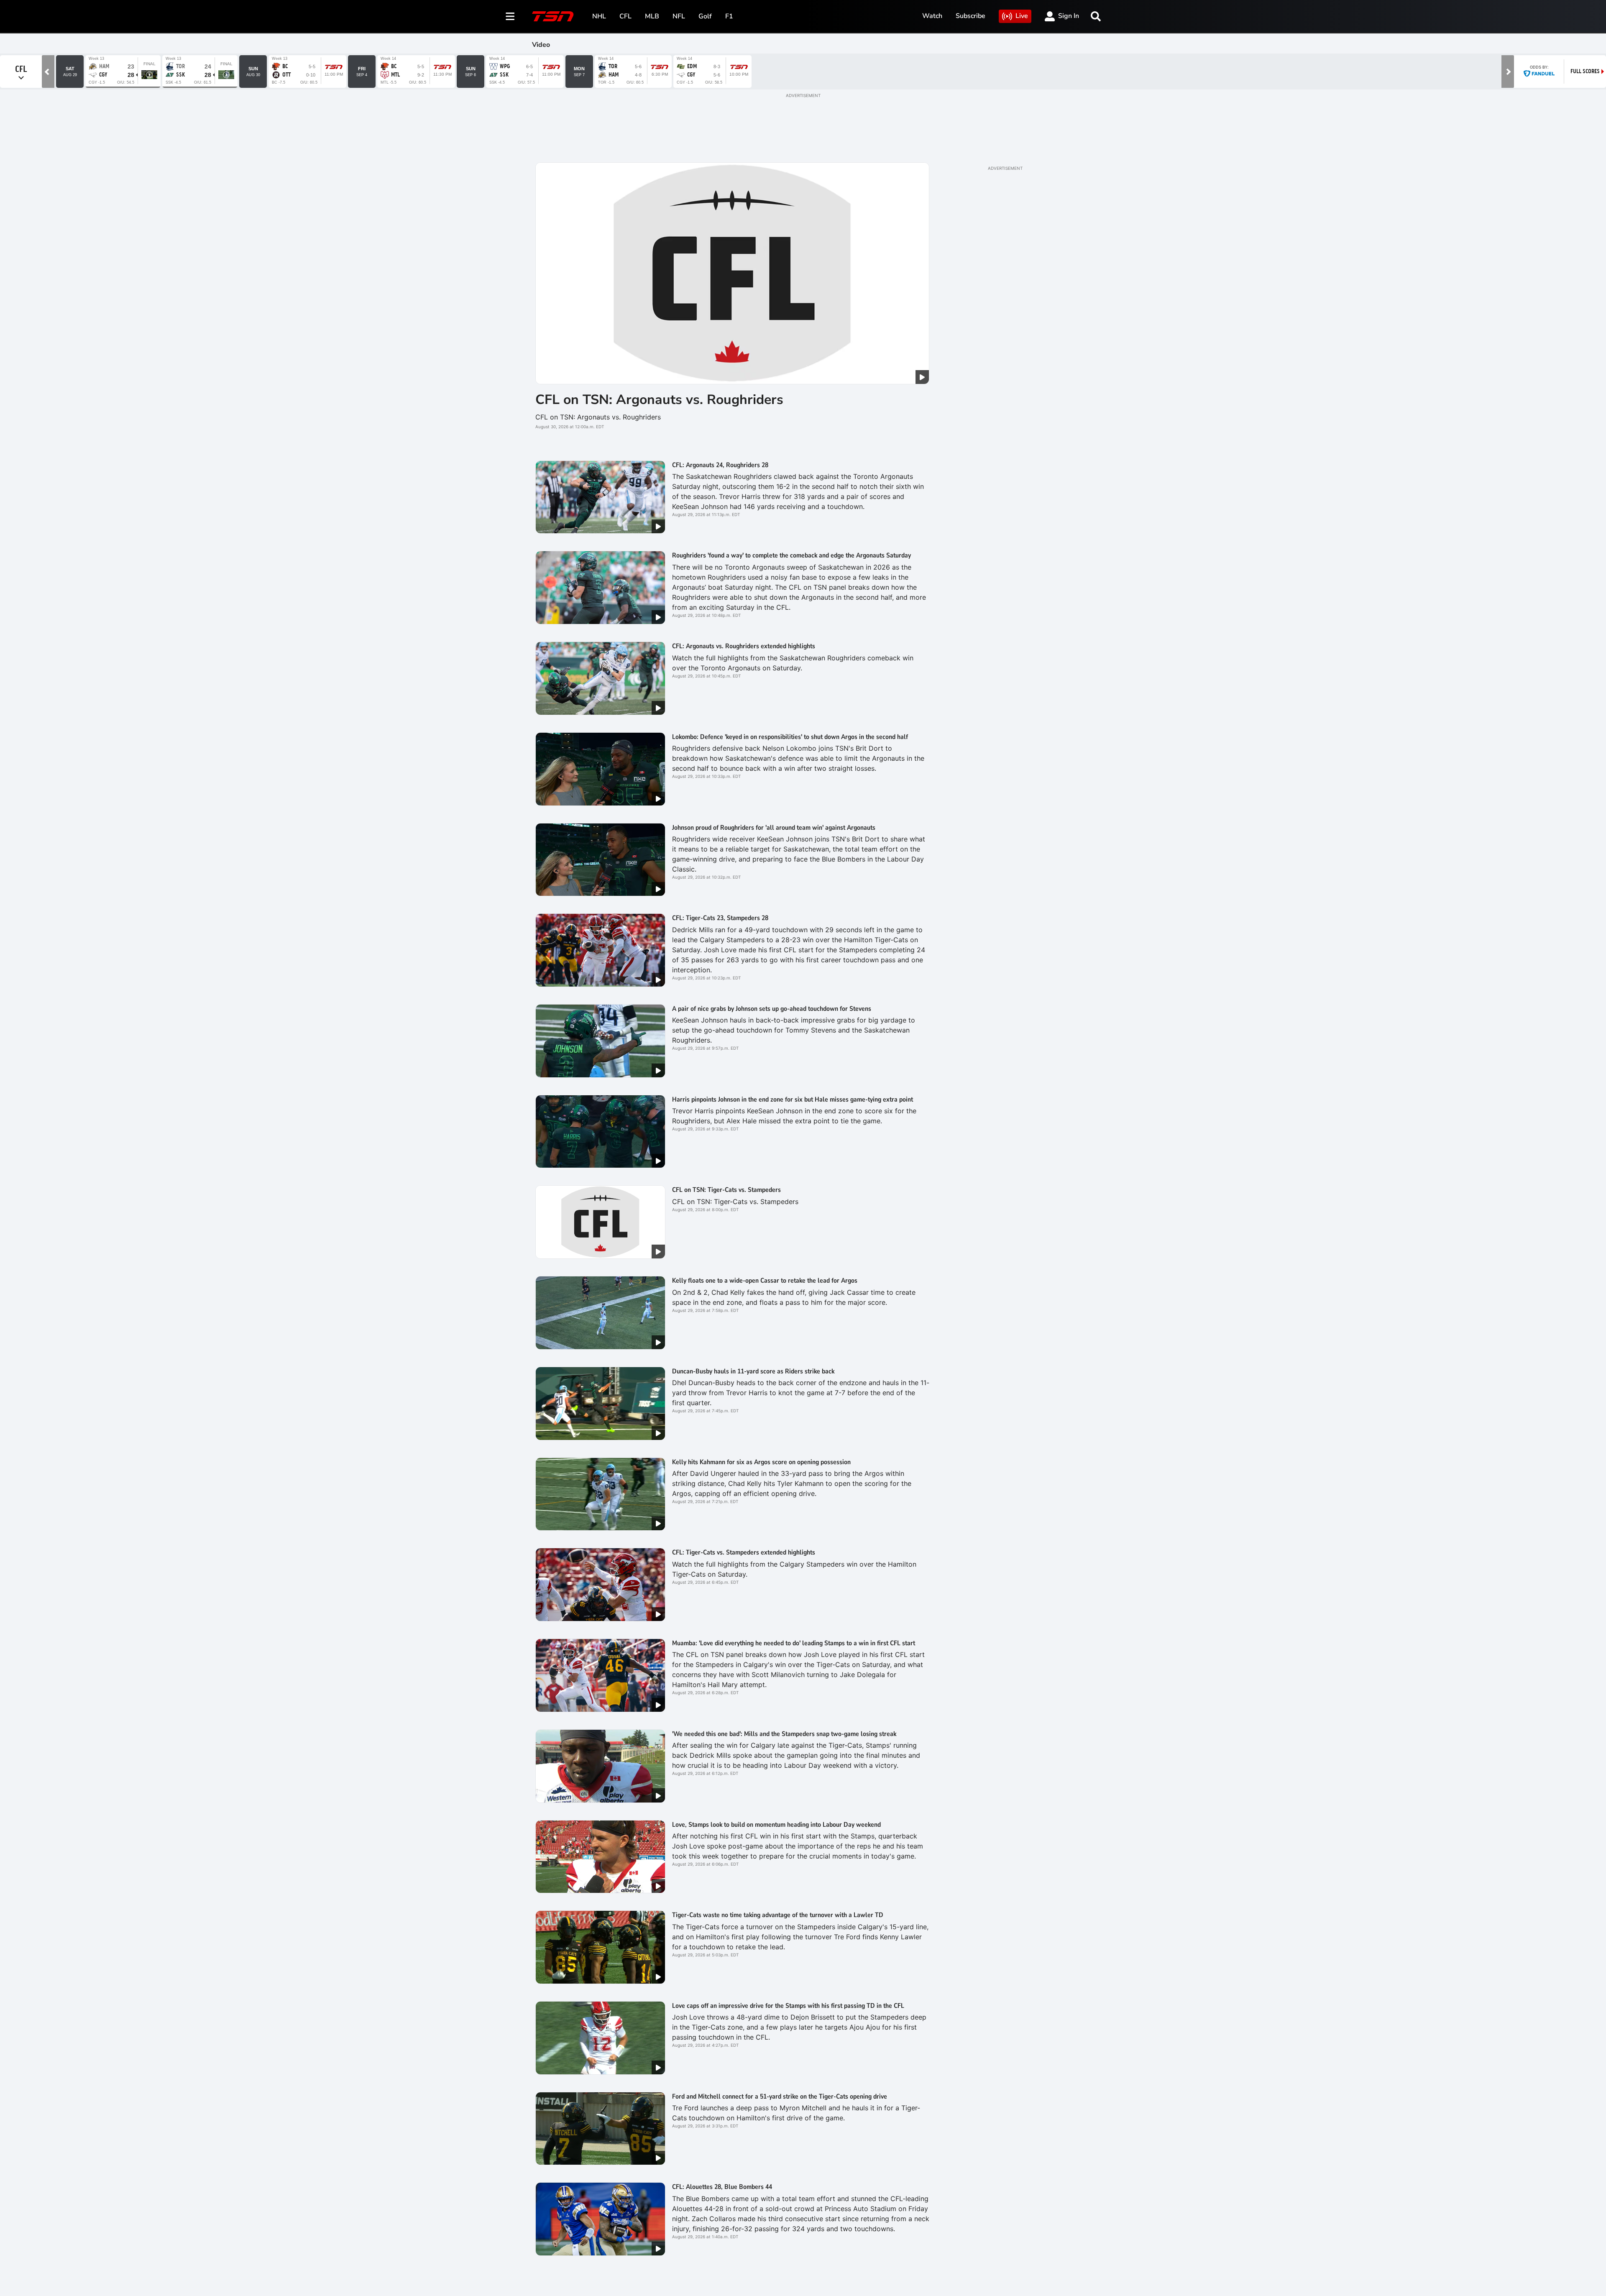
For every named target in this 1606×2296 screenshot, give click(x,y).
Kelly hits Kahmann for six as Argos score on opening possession (761, 1462)
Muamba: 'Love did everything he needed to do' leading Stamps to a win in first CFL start (794, 1643)
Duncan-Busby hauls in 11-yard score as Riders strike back (753, 1371)
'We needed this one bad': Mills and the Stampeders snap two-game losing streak (784, 1734)
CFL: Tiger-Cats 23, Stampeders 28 (720, 918)
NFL (679, 16)
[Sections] (510, 16)
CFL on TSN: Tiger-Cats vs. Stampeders (726, 1190)
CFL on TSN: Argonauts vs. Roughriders (659, 400)
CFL (625, 16)
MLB (652, 16)
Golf (705, 16)
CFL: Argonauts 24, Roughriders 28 (720, 465)
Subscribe (971, 16)
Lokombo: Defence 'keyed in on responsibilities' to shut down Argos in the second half (790, 737)
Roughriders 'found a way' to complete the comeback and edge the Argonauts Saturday (791, 555)
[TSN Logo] (553, 16)
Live (1022, 16)
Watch (932, 16)
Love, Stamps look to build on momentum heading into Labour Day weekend (776, 1825)
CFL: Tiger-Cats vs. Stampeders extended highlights (744, 1552)
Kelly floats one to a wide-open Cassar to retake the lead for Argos (765, 1281)
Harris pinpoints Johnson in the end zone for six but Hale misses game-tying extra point (793, 1099)
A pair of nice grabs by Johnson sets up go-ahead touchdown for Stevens (772, 1009)
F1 (729, 16)
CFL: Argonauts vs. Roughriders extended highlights (744, 646)
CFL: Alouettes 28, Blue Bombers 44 (722, 2187)
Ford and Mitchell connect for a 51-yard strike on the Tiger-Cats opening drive (780, 2097)
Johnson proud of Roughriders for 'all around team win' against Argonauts (774, 828)
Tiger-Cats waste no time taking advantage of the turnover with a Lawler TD (778, 1915)
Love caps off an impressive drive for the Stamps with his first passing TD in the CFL (788, 2006)
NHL (599, 16)
